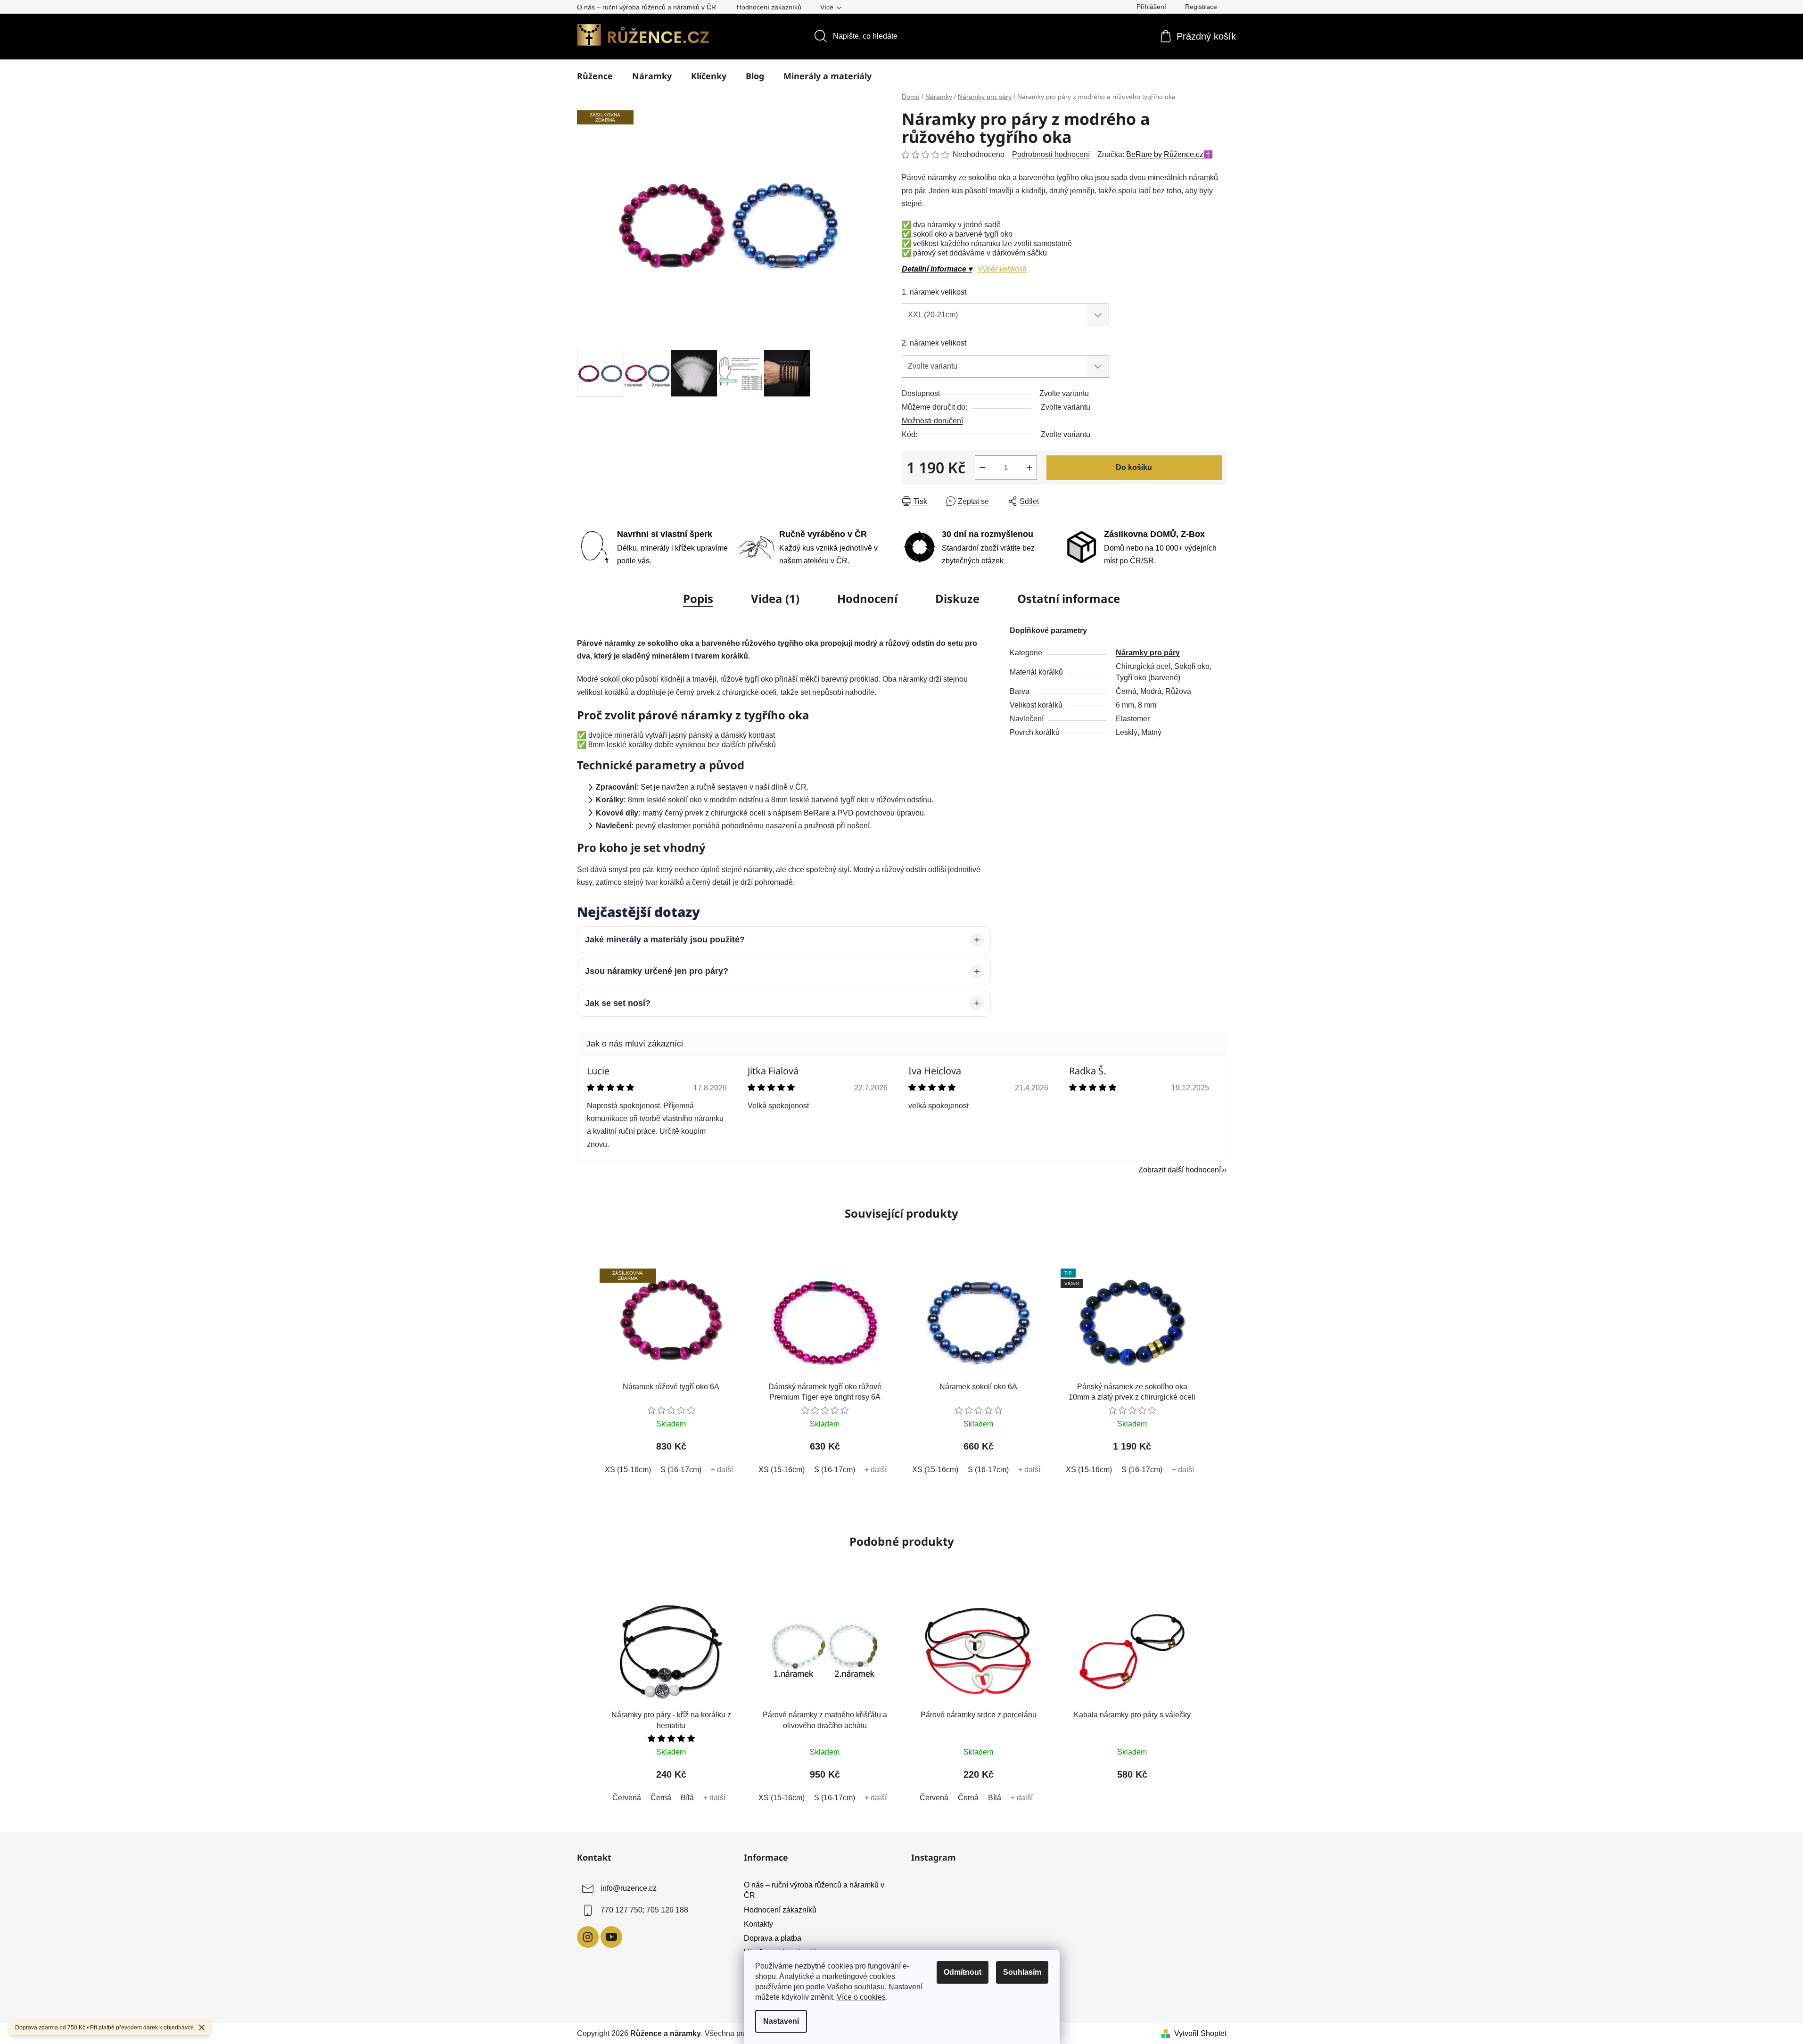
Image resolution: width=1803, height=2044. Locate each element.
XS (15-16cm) (628, 1470)
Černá (661, 1798)
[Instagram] (588, 1937)
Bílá (687, 1798)
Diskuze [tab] (957, 598)
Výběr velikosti (1002, 269)
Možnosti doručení (932, 421)
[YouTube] (611, 1937)
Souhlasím (1022, 1972)
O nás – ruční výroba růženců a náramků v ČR (646, 7)
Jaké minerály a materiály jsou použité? (665, 940)
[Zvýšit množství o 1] (1029, 468)
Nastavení (781, 2021)
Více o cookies (861, 1997)
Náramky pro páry (1148, 653)
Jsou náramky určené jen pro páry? (657, 971)
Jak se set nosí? (618, 1003)
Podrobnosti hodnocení (1051, 154)
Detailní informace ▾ (937, 269)
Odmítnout (963, 1972)
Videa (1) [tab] (775, 598)
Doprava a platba (773, 1938)
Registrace (1201, 7)
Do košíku (1134, 467)
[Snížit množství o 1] (982, 468)
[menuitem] (595, 76)
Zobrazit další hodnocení (1180, 1170)
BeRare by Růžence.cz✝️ (1169, 154)
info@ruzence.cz (629, 1889)
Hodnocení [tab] (867, 598)
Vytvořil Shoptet (1200, 2033)
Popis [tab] (698, 598)
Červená (627, 1798)
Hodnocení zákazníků (769, 7)
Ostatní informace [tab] (1069, 598)
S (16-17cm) (681, 1470)
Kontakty (758, 1924)
